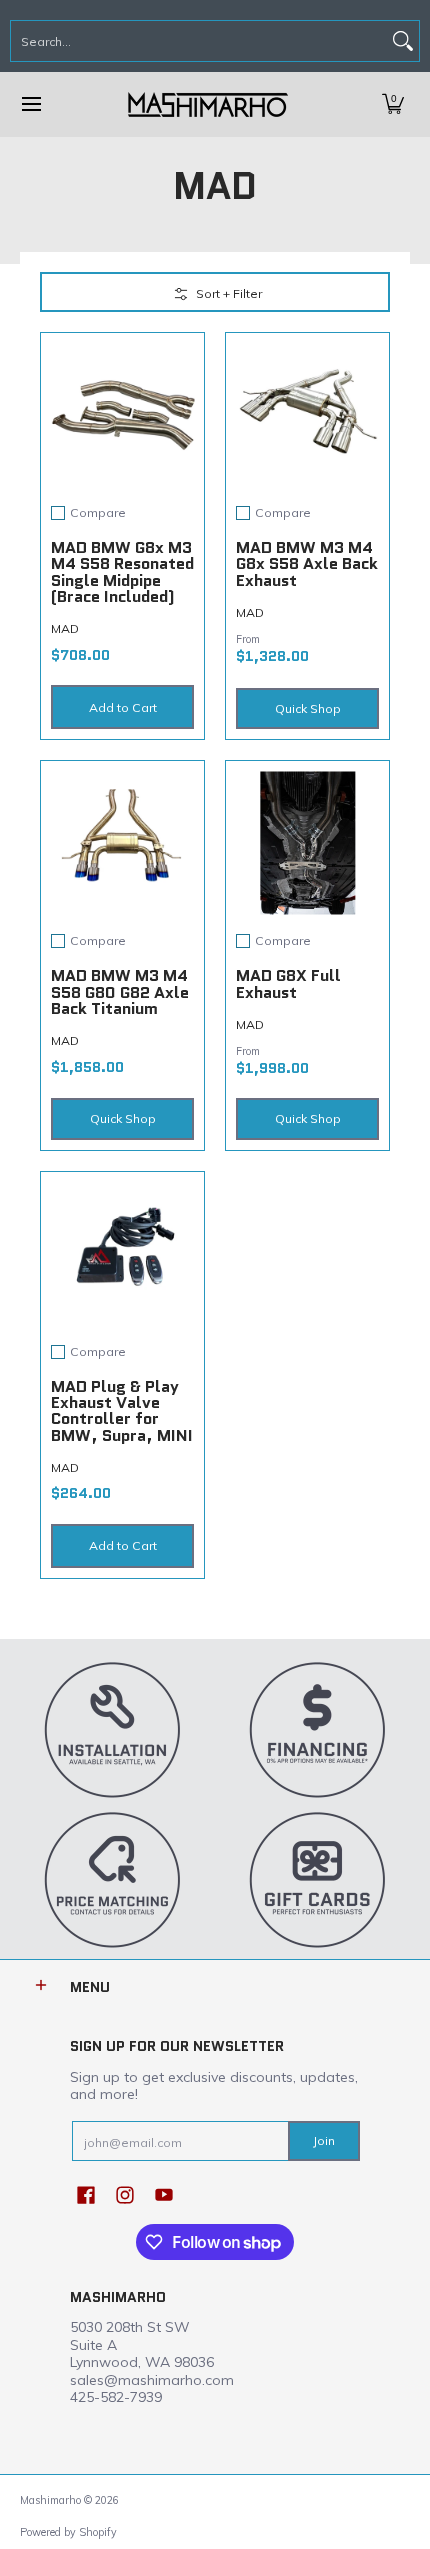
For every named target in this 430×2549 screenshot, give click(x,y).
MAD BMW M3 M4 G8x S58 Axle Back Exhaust (307, 564)
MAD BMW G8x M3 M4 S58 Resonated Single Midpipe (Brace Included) (122, 572)
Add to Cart (123, 707)
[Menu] (30, 104)
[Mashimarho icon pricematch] (112, 1879)
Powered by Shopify (68, 2532)
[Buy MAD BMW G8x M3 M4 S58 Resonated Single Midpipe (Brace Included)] (122, 414)
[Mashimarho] (208, 104)
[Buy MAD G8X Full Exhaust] (307, 842)
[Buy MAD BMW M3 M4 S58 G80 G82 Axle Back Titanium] (122, 842)
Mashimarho (52, 2500)
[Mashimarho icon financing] (317, 1729)
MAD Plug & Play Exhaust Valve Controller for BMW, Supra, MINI (122, 1411)
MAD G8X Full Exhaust (288, 983)
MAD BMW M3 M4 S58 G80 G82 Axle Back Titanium (120, 992)
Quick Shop (308, 708)
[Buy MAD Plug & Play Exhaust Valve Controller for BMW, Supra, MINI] (122, 1253)
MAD (65, 628)
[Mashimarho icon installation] (112, 1729)
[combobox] (199, 41)
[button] (393, 104)
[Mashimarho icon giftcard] (317, 1879)
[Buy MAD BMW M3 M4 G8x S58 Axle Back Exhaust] (307, 414)
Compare (98, 513)
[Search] (403, 41)
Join (324, 2140)
